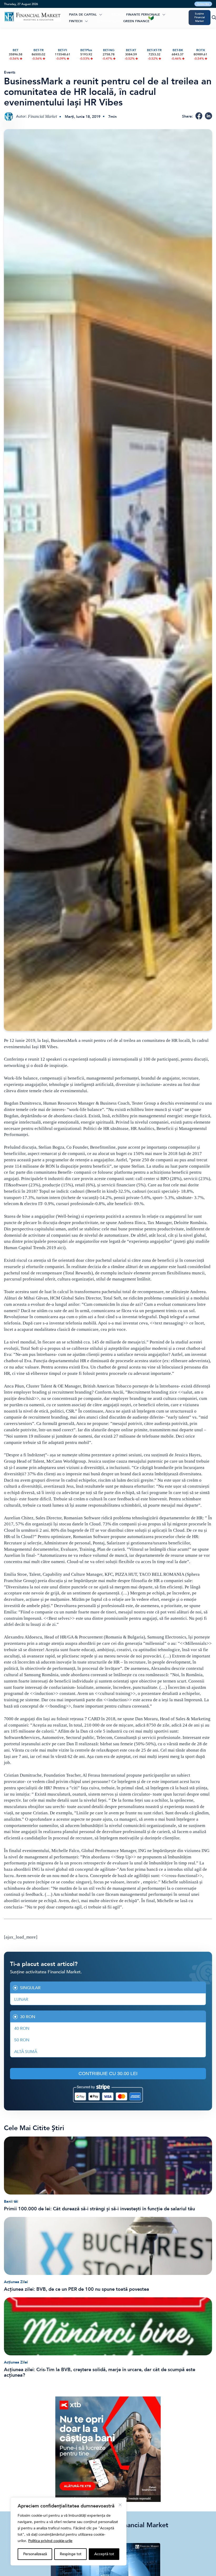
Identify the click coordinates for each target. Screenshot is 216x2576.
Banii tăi (11, 2202)
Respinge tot (71, 2554)
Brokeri (118, 15)
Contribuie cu (108, 2074)
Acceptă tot (104, 2554)
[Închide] (120, 2505)
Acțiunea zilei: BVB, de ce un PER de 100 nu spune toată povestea (77, 2289)
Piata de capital (83, 15)
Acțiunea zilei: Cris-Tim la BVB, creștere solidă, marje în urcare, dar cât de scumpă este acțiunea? (100, 2372)
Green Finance (136, 21)
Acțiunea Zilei (16, 2282)
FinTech (76, 21)
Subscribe (203, 4)
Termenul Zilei (110, 21)
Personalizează (35, 2554)
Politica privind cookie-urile (50, 2541)
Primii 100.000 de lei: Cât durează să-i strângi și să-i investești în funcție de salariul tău (99, 2209)
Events (10, 72)
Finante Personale (143, 15)
